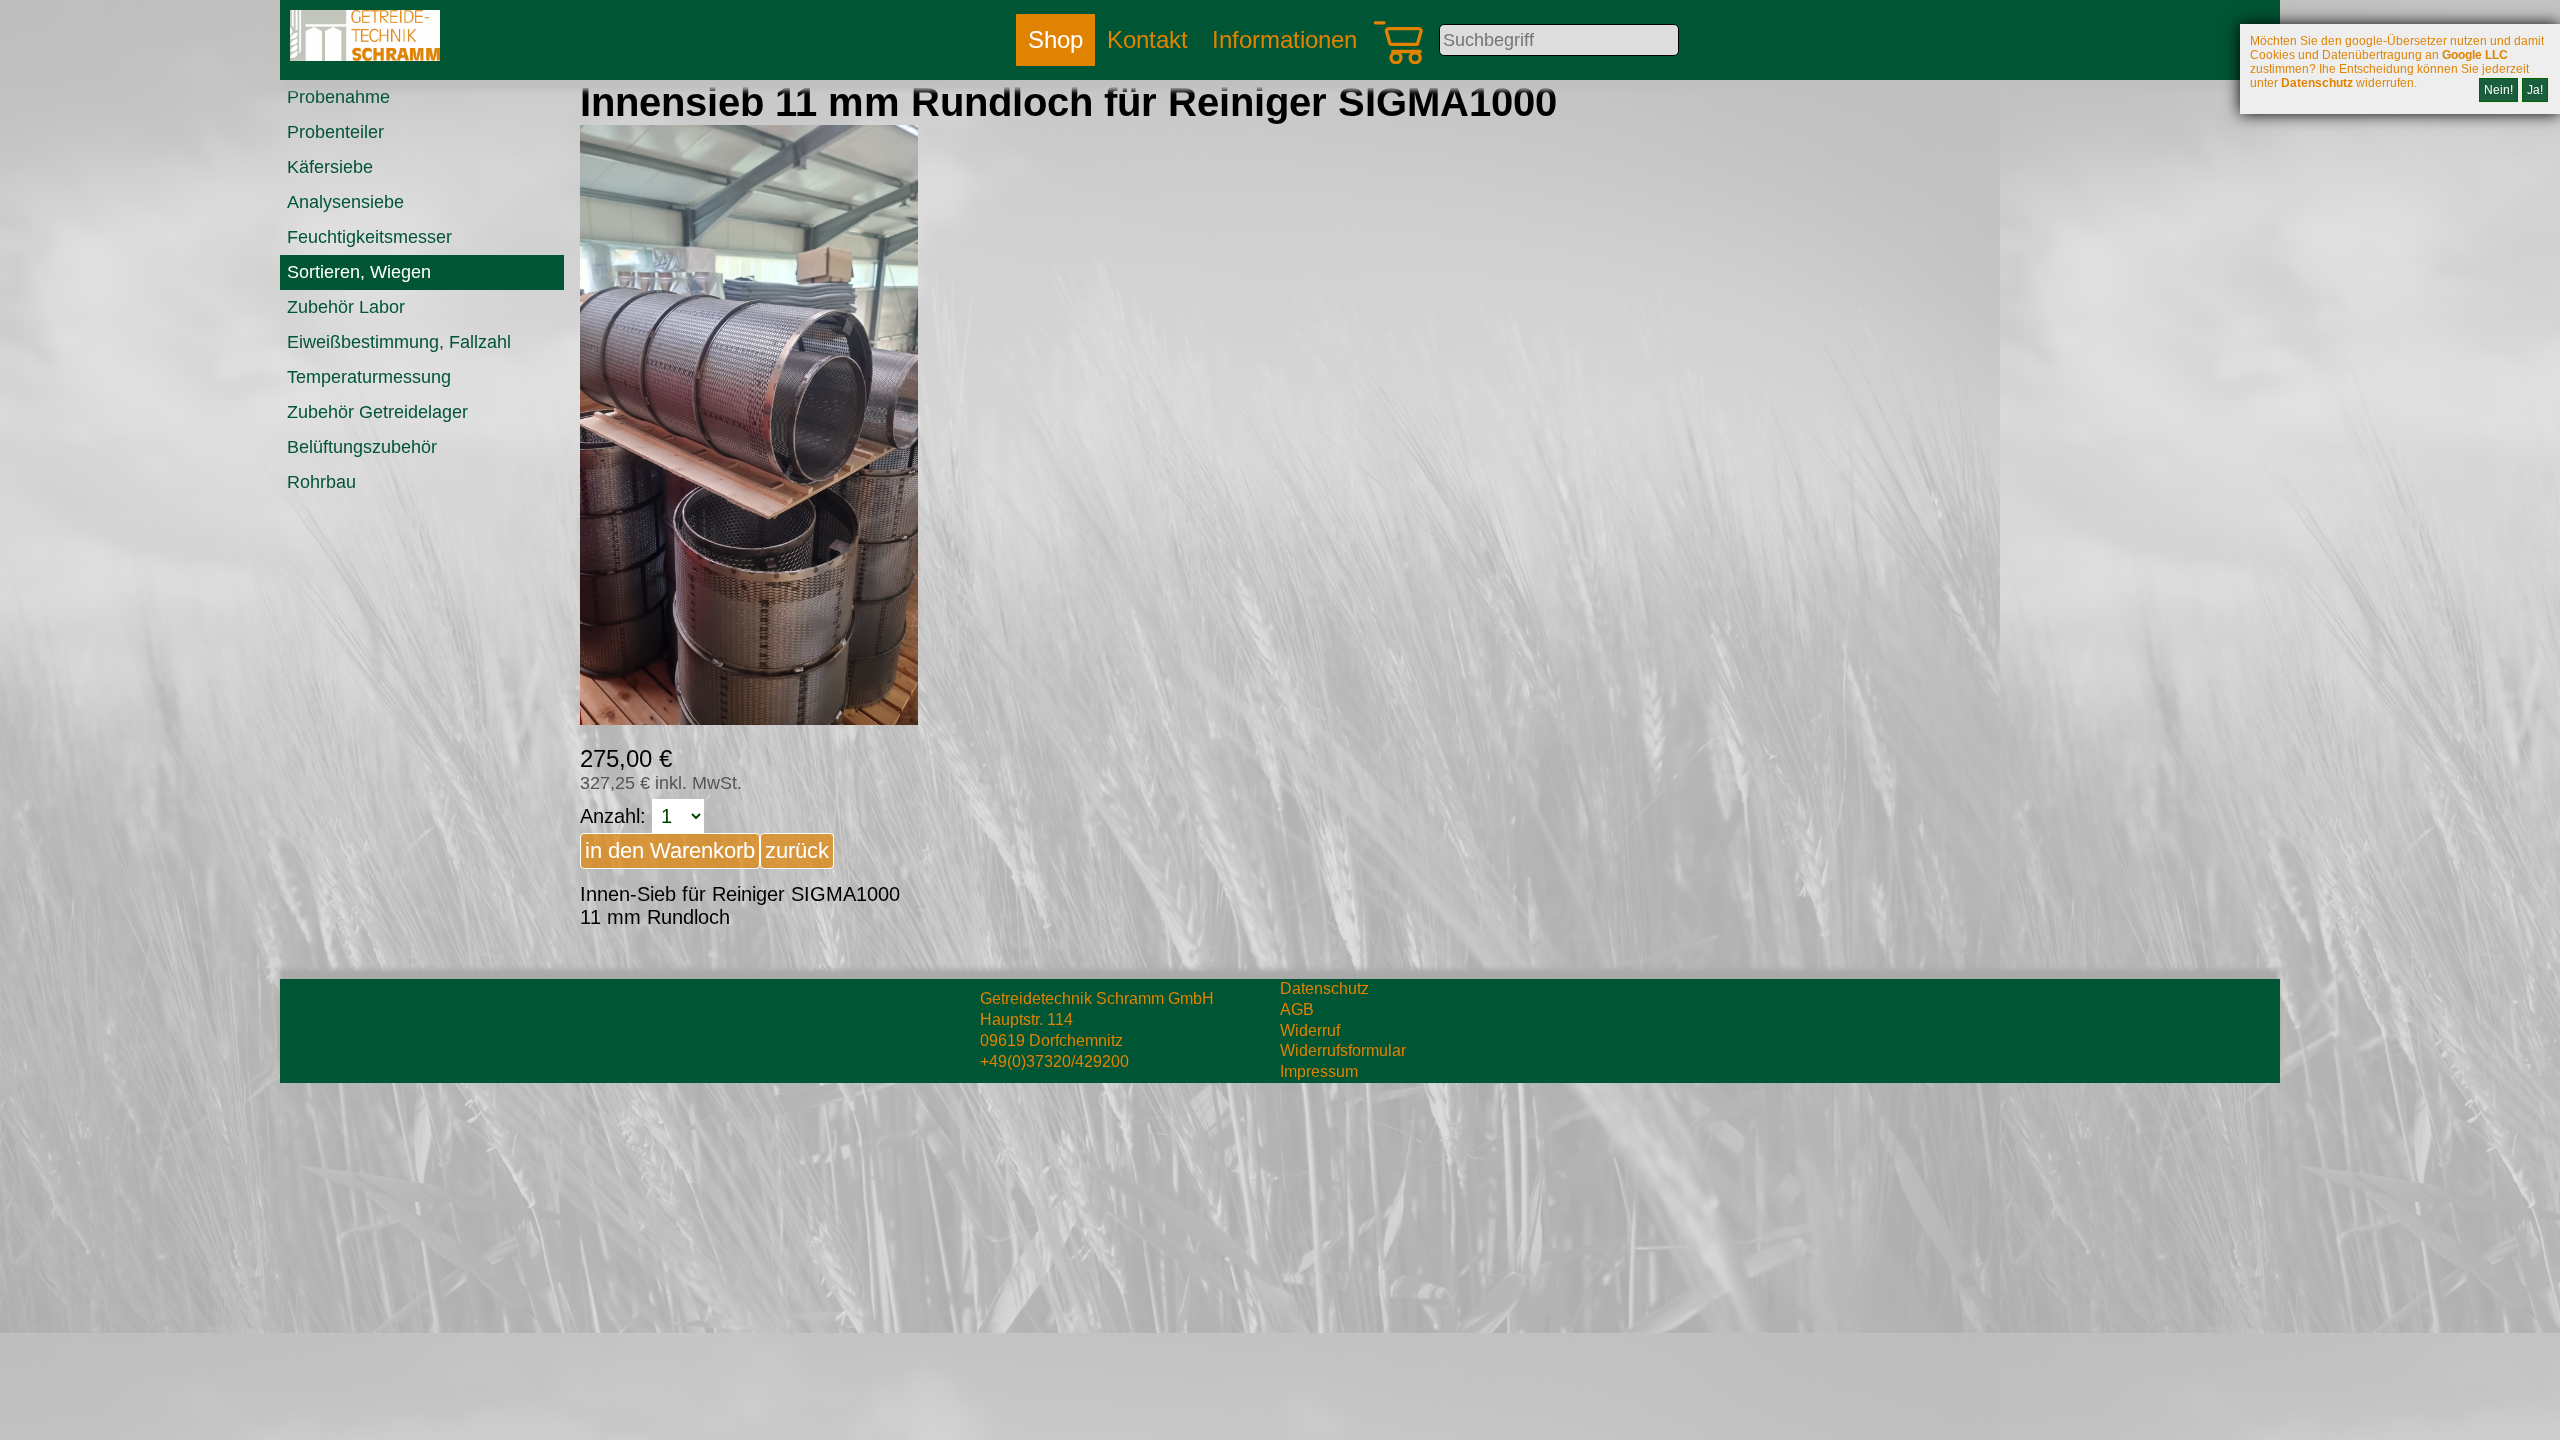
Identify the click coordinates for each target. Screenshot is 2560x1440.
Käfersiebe (330, 167)
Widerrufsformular (1343, 1050)
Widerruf (1310, 1030)
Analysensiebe (345, 202)
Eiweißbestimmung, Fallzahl (399, 342)
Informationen (1284, 39)
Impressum (1319, 1071)
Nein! (2498, 90)
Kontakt (1147, 39)
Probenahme (338, 97)
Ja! (2535, 90)
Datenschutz (1324, 988)
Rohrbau (321, 482)
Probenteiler (335, 132)
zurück (797, 850)
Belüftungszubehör (362, 447)
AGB (1297, 1009)
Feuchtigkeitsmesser (369, 237)
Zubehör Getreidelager (377, 412)
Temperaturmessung (369, 377)
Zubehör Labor (346, 307)
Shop (1055, 39)
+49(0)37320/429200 (1054, 1061)
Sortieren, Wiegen (359, 272)
